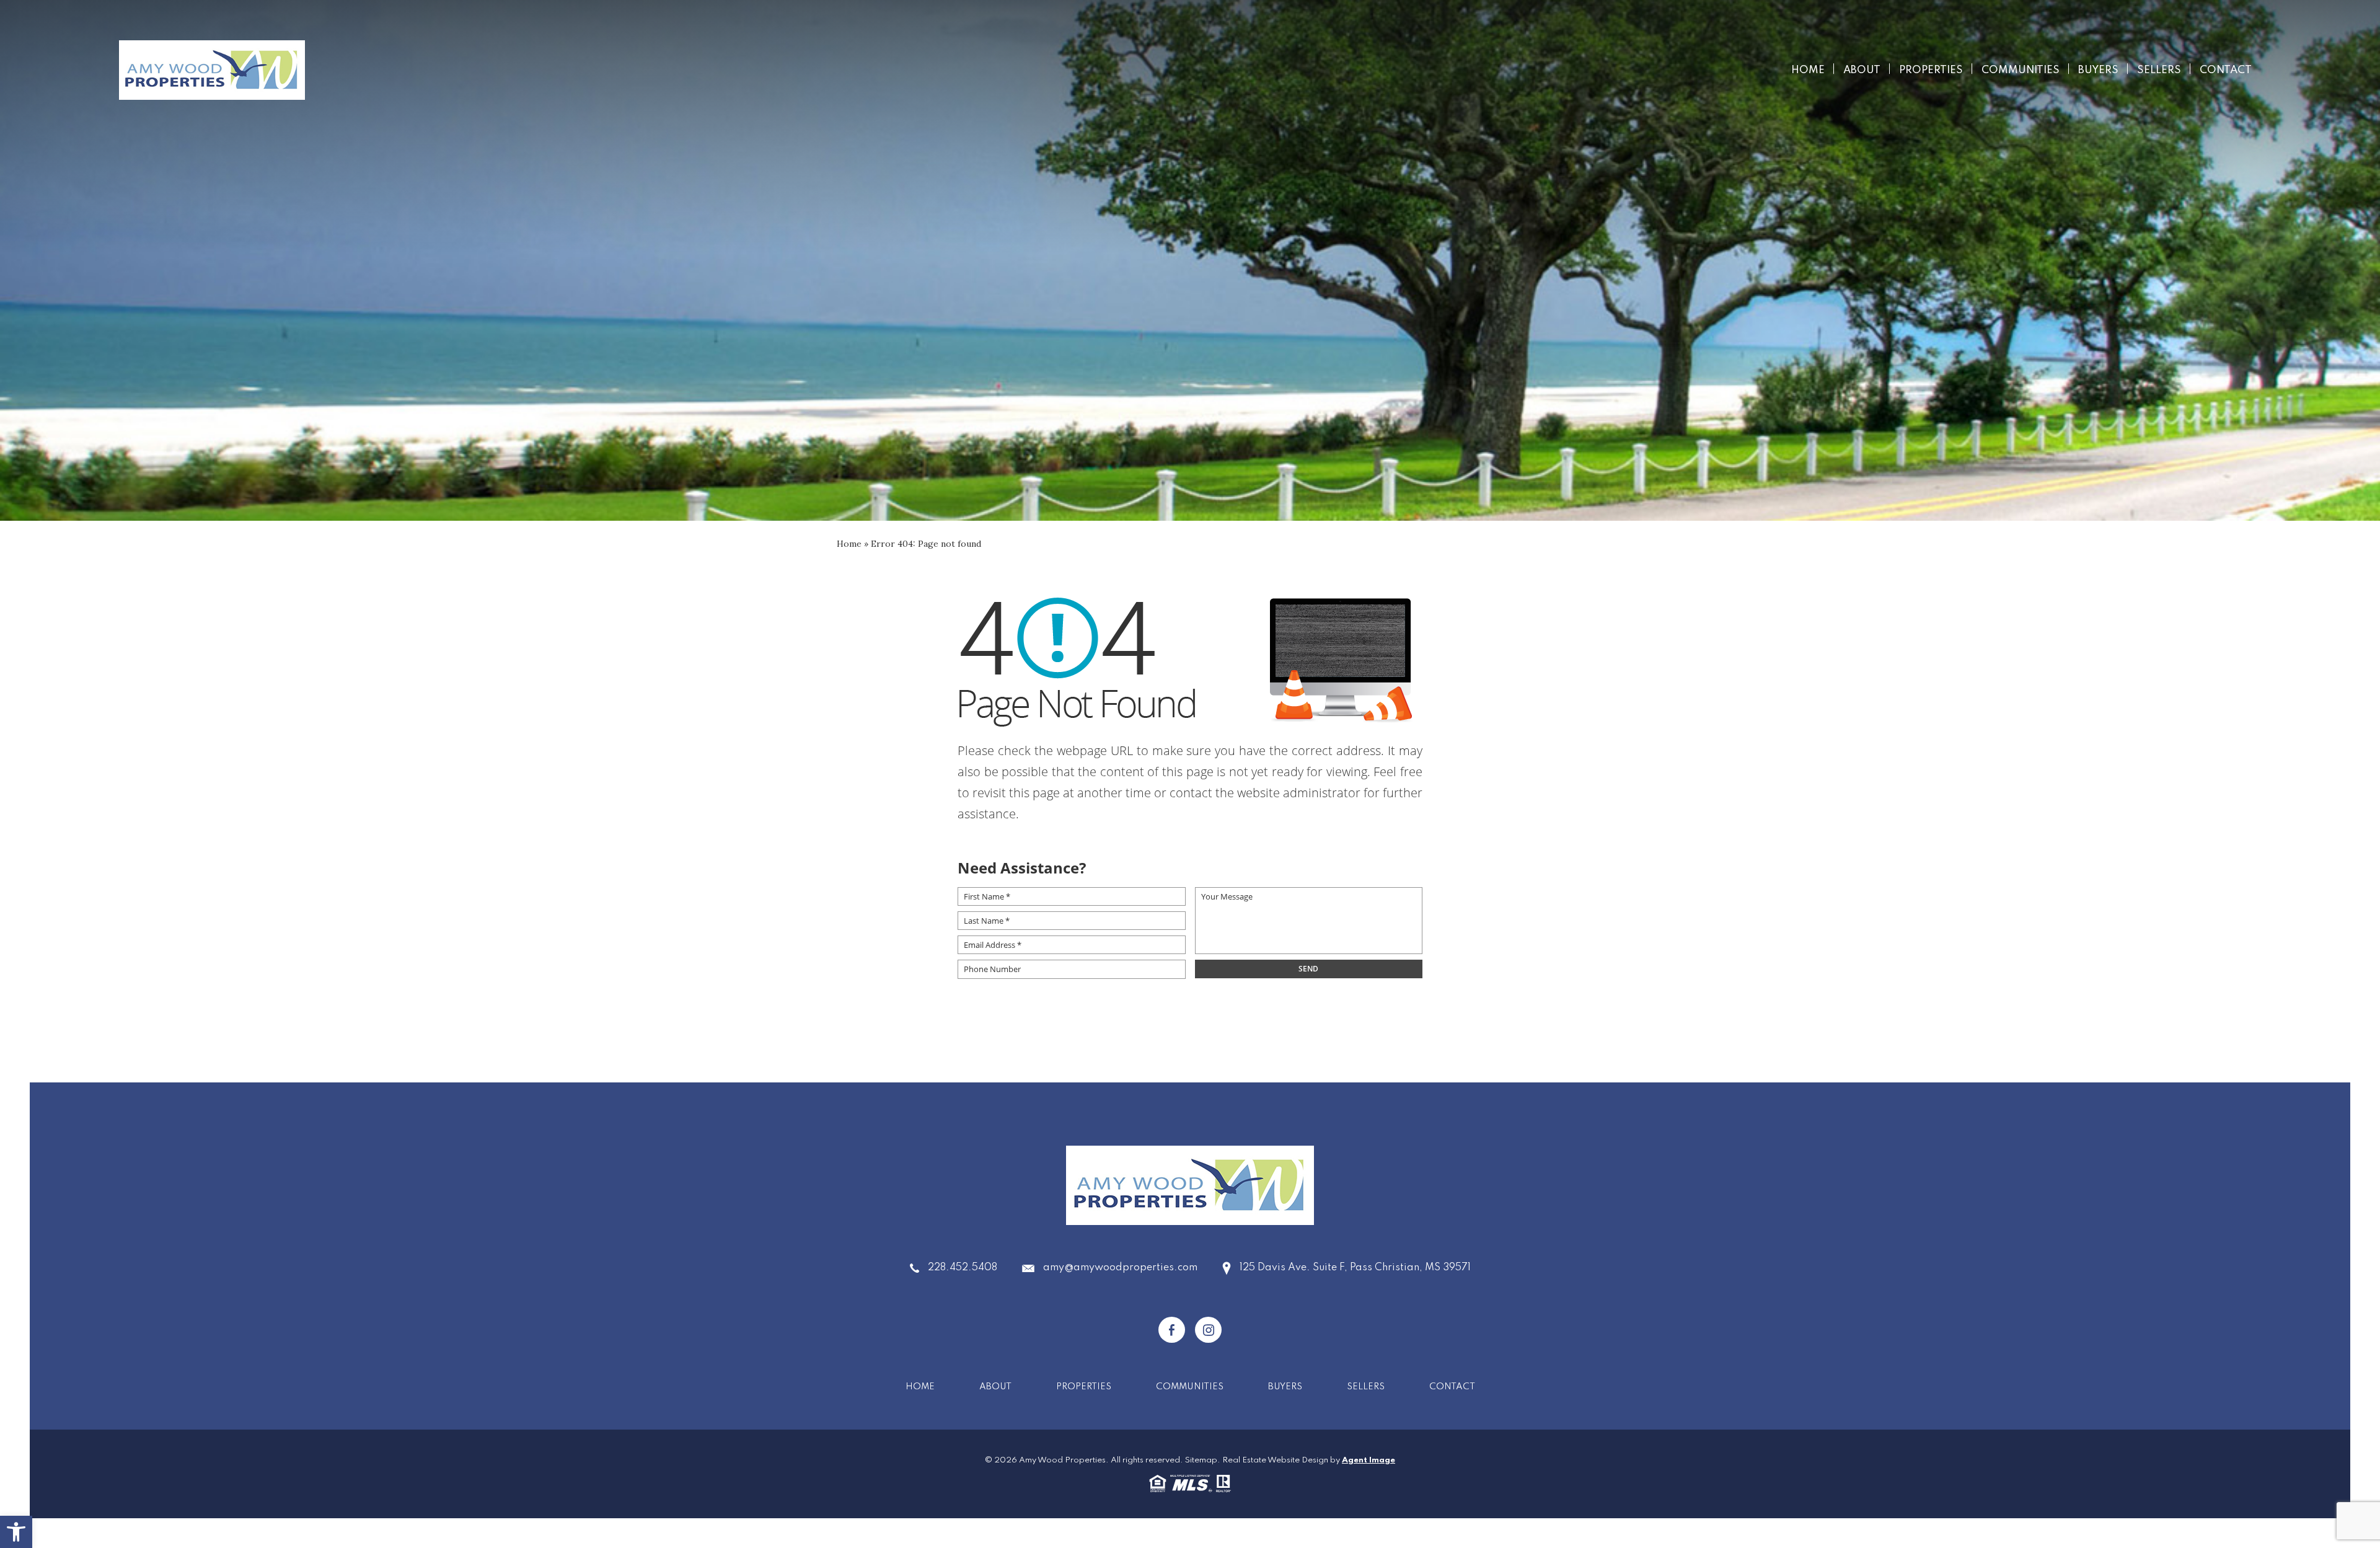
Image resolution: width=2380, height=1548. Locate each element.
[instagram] (1208, 1330)
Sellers (2159, 70)
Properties (1931, 70)
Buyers (2098, 70)
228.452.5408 (963, 1268)
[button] (16, 1532)
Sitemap (1201, 1460)
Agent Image (1368, 1460)
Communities (2021, 70)
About (1862, 70)
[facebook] (1172, 1330)
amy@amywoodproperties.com (1120, 1268)
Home (1808, 70)
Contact (2226, 70)
